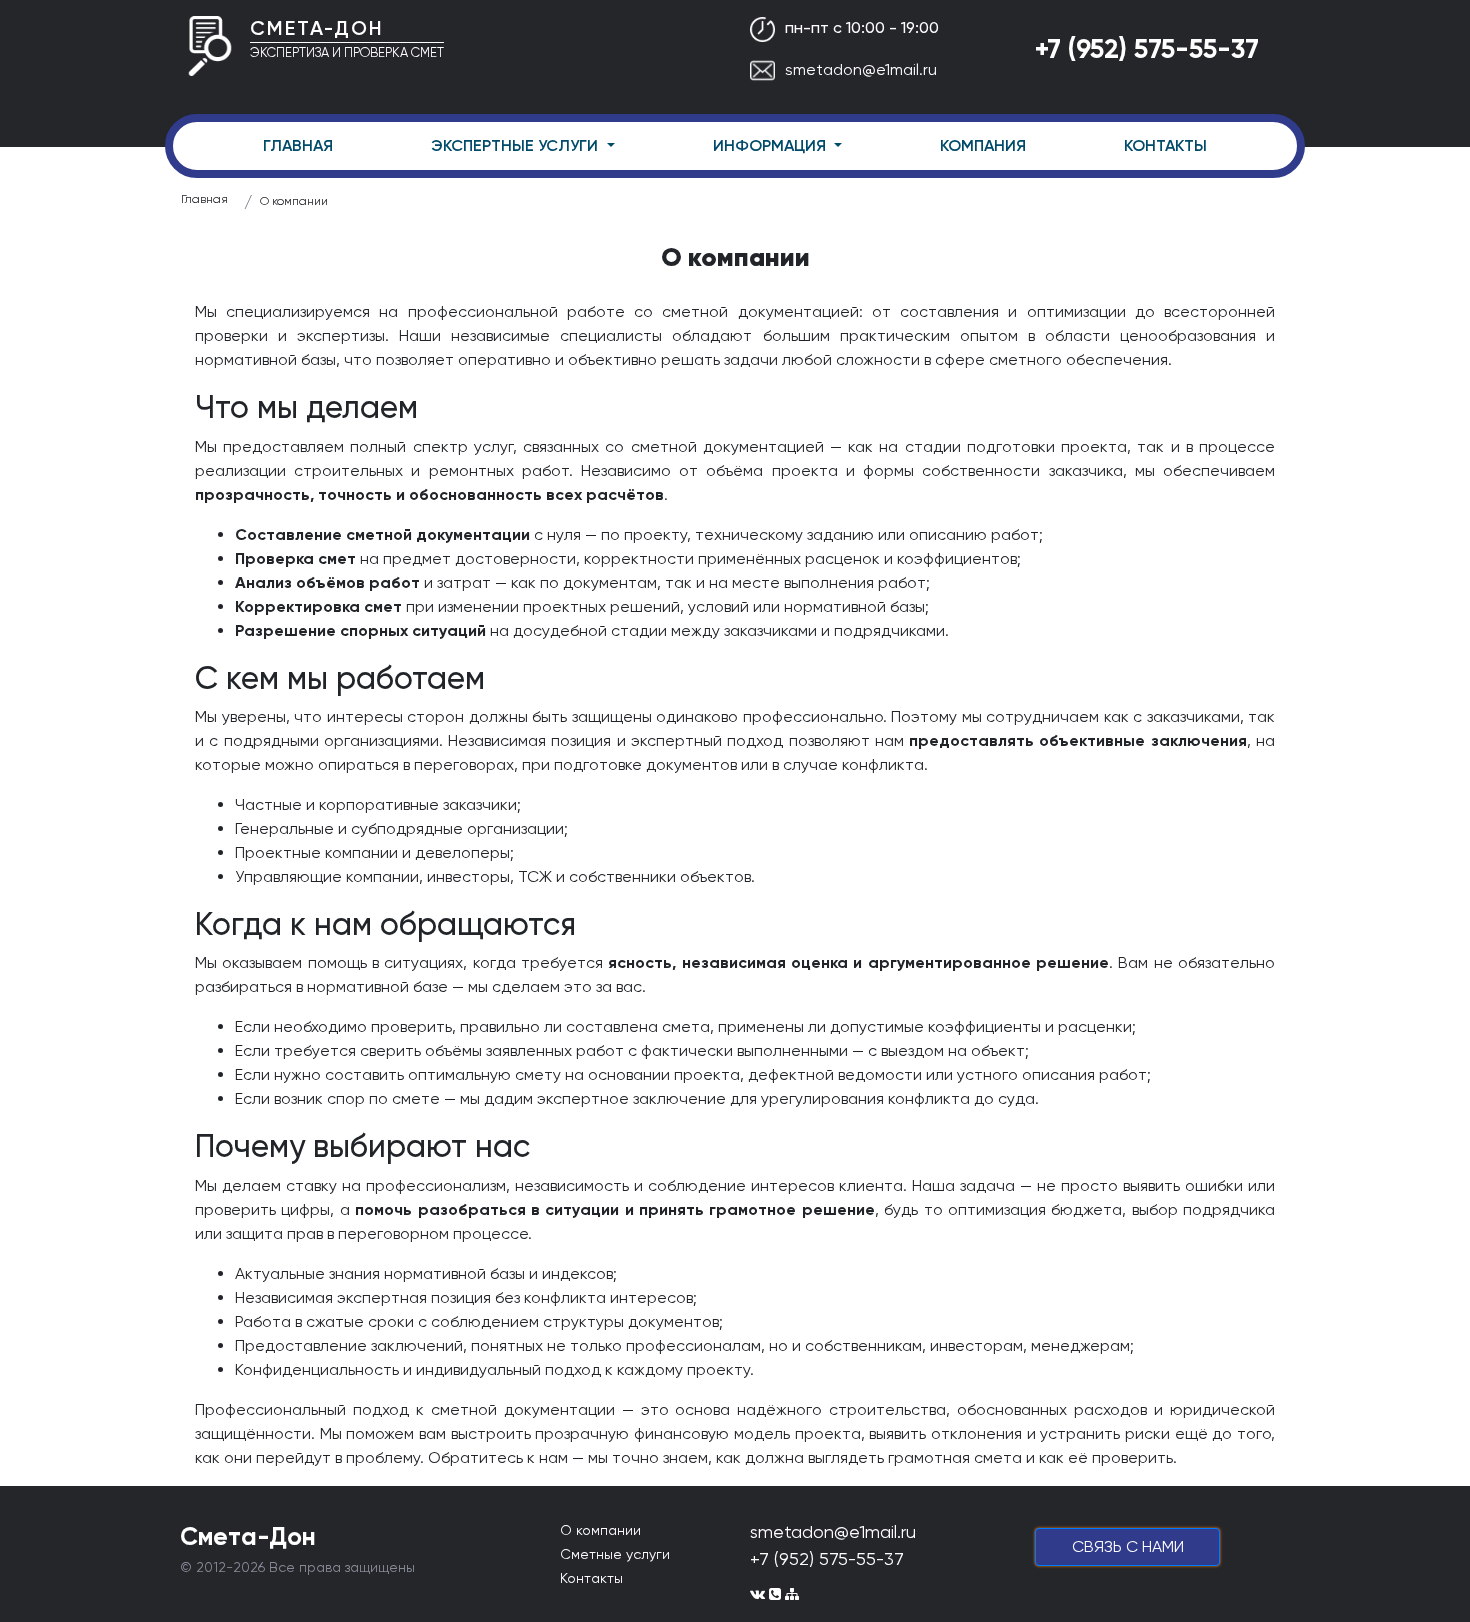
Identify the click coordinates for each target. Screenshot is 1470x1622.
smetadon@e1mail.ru (861, 69)
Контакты (591, 1578)
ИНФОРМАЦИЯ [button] (771, 145)
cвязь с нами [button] (1128, 1546)
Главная (204, 199)
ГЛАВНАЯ (298, 145)
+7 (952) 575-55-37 (1147, 48)
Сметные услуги (615, 1554)
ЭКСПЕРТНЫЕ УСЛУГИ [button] (516, 145)
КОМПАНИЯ (983, 145)
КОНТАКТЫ (1165, 145)
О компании (294, 201)
